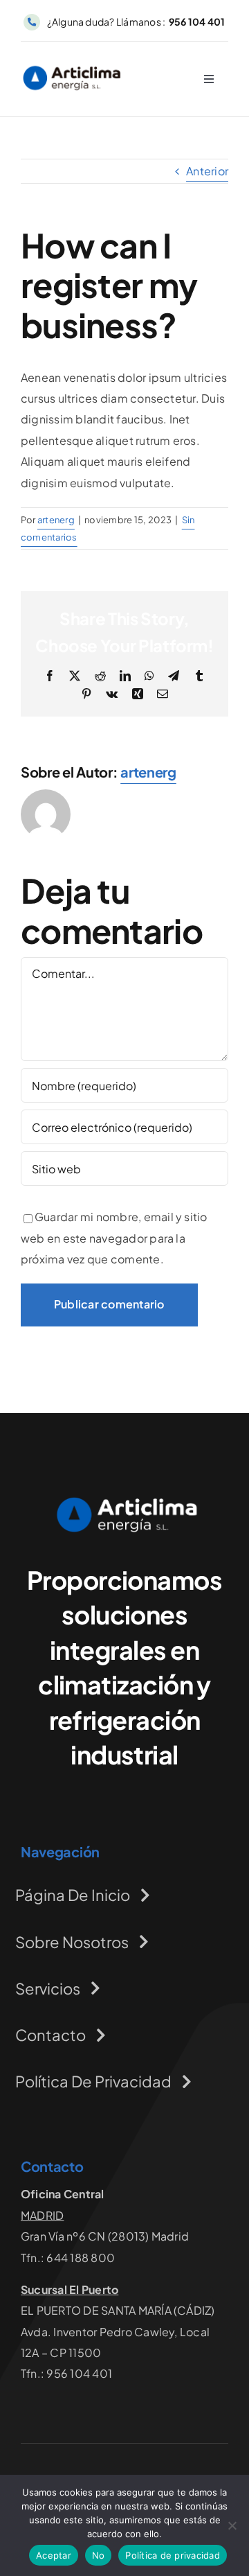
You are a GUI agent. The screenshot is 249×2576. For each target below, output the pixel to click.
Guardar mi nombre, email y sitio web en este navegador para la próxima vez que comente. (114, 1238)
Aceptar (54, 2555)
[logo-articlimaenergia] (124, 1501)
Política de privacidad (173, 2555)
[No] (232, 2525)
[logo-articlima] (72, 68)
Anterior (207, 171)
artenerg (56, 520)
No (99, 2555)
